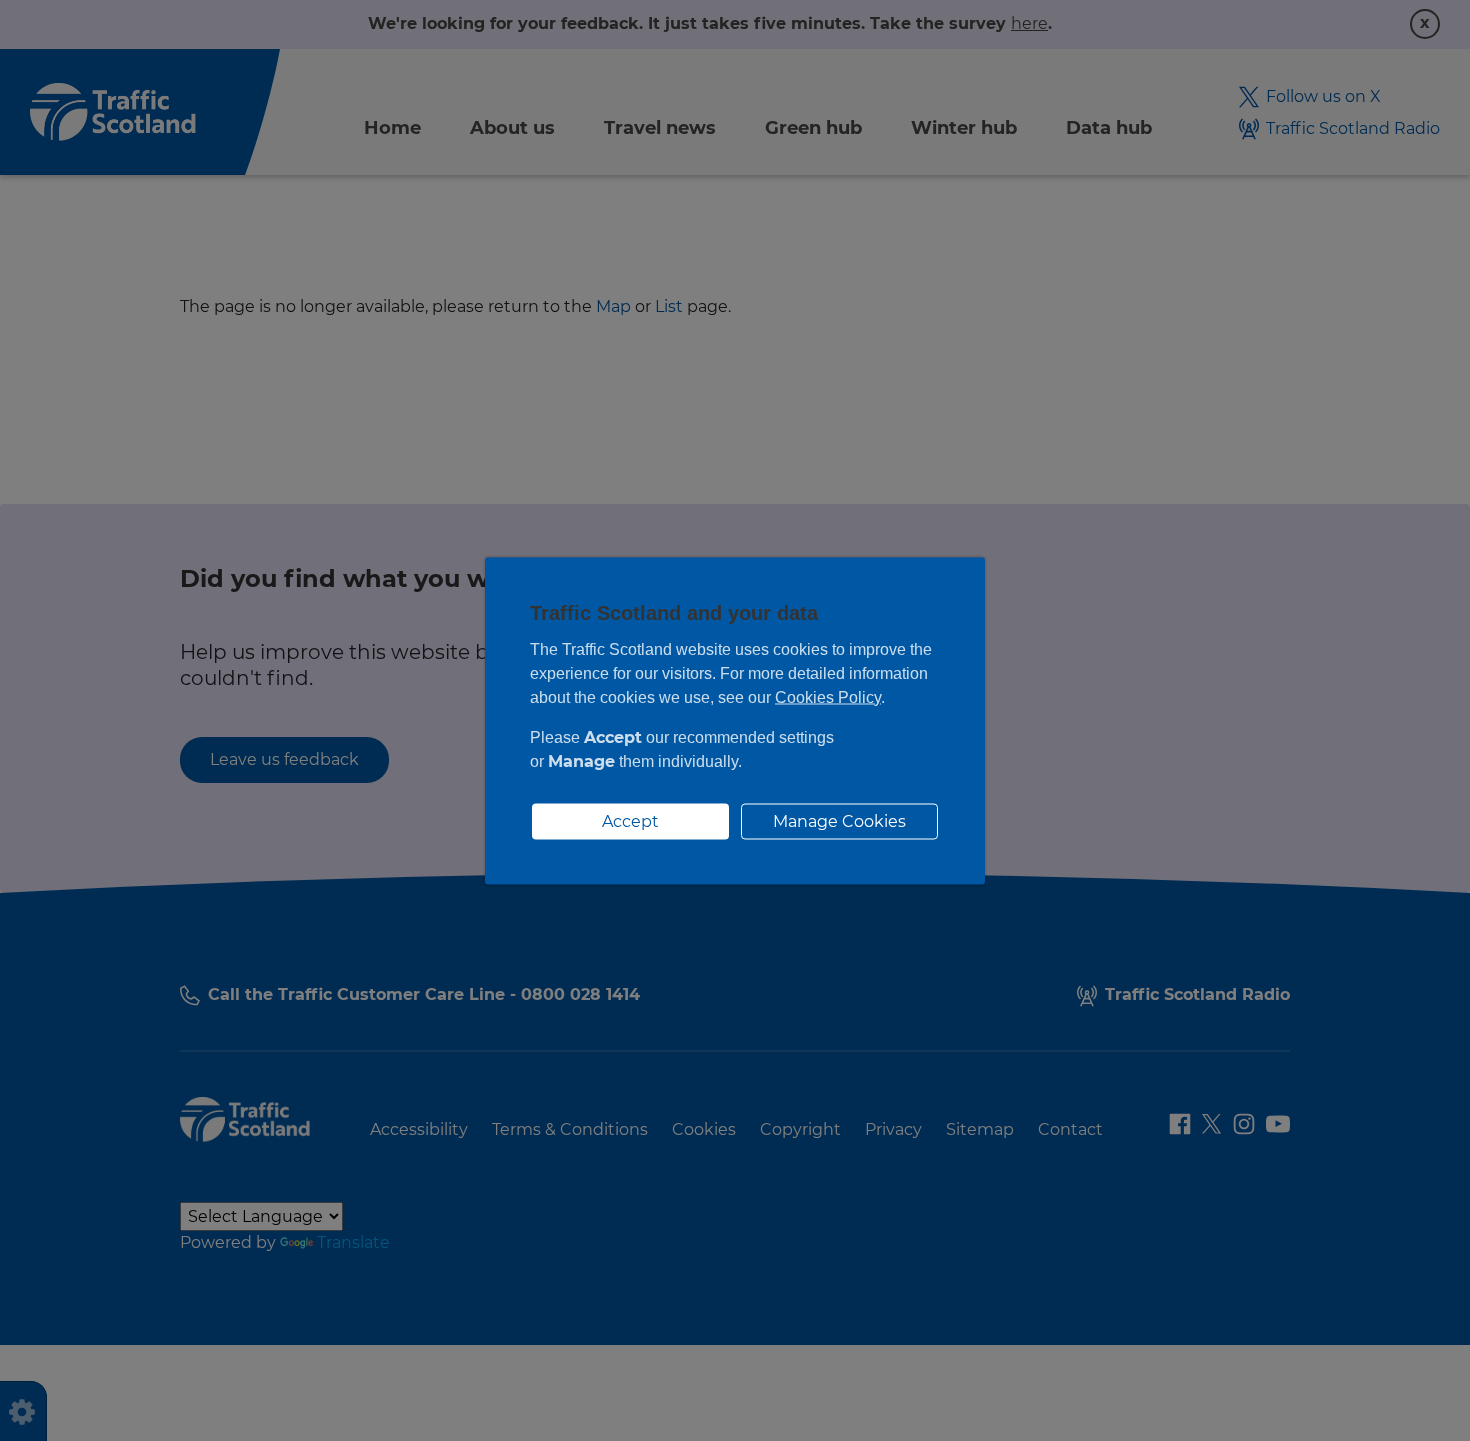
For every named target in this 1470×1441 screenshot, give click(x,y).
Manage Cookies (839, 820)
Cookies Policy (828, 696)
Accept (630, 820)
